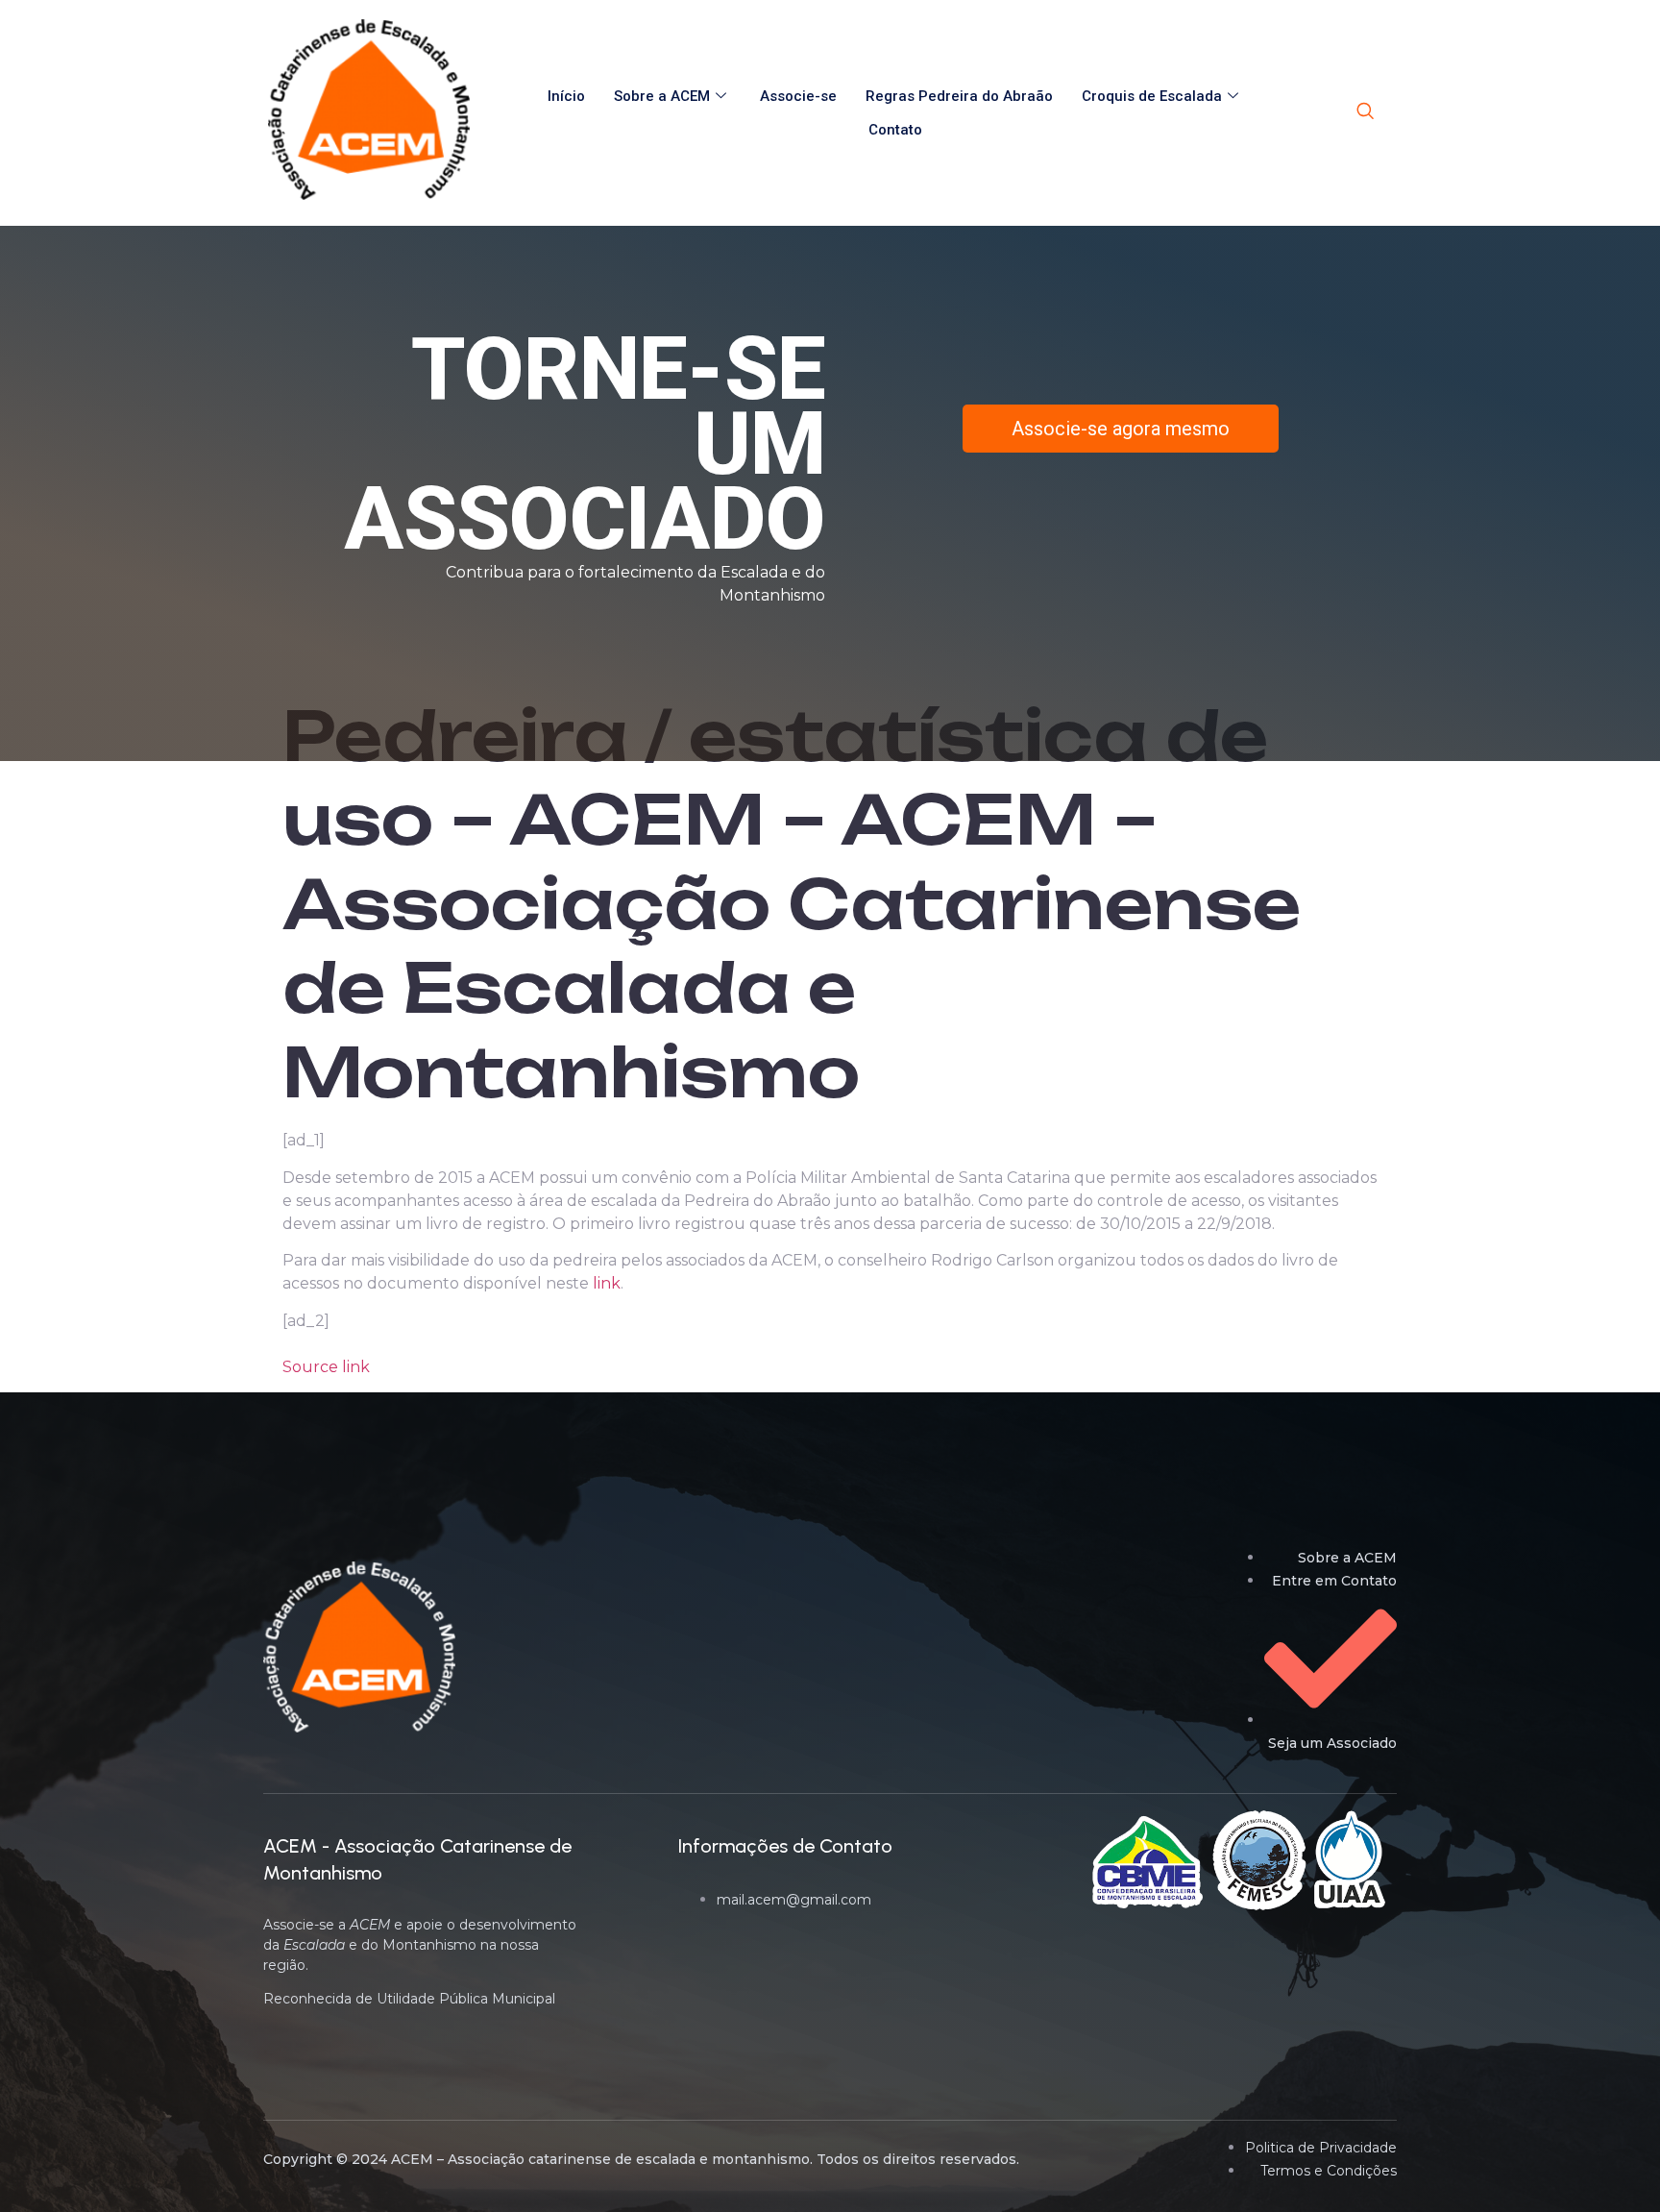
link (607, 1283)
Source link (326, 1367)
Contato (895, 130)
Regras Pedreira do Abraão (959, 96)
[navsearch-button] (1365, 112)
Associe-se (798, 96)
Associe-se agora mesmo (1121, 429)
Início (566, 96)
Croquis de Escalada (1152, 96)
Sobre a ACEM (662, 96)
